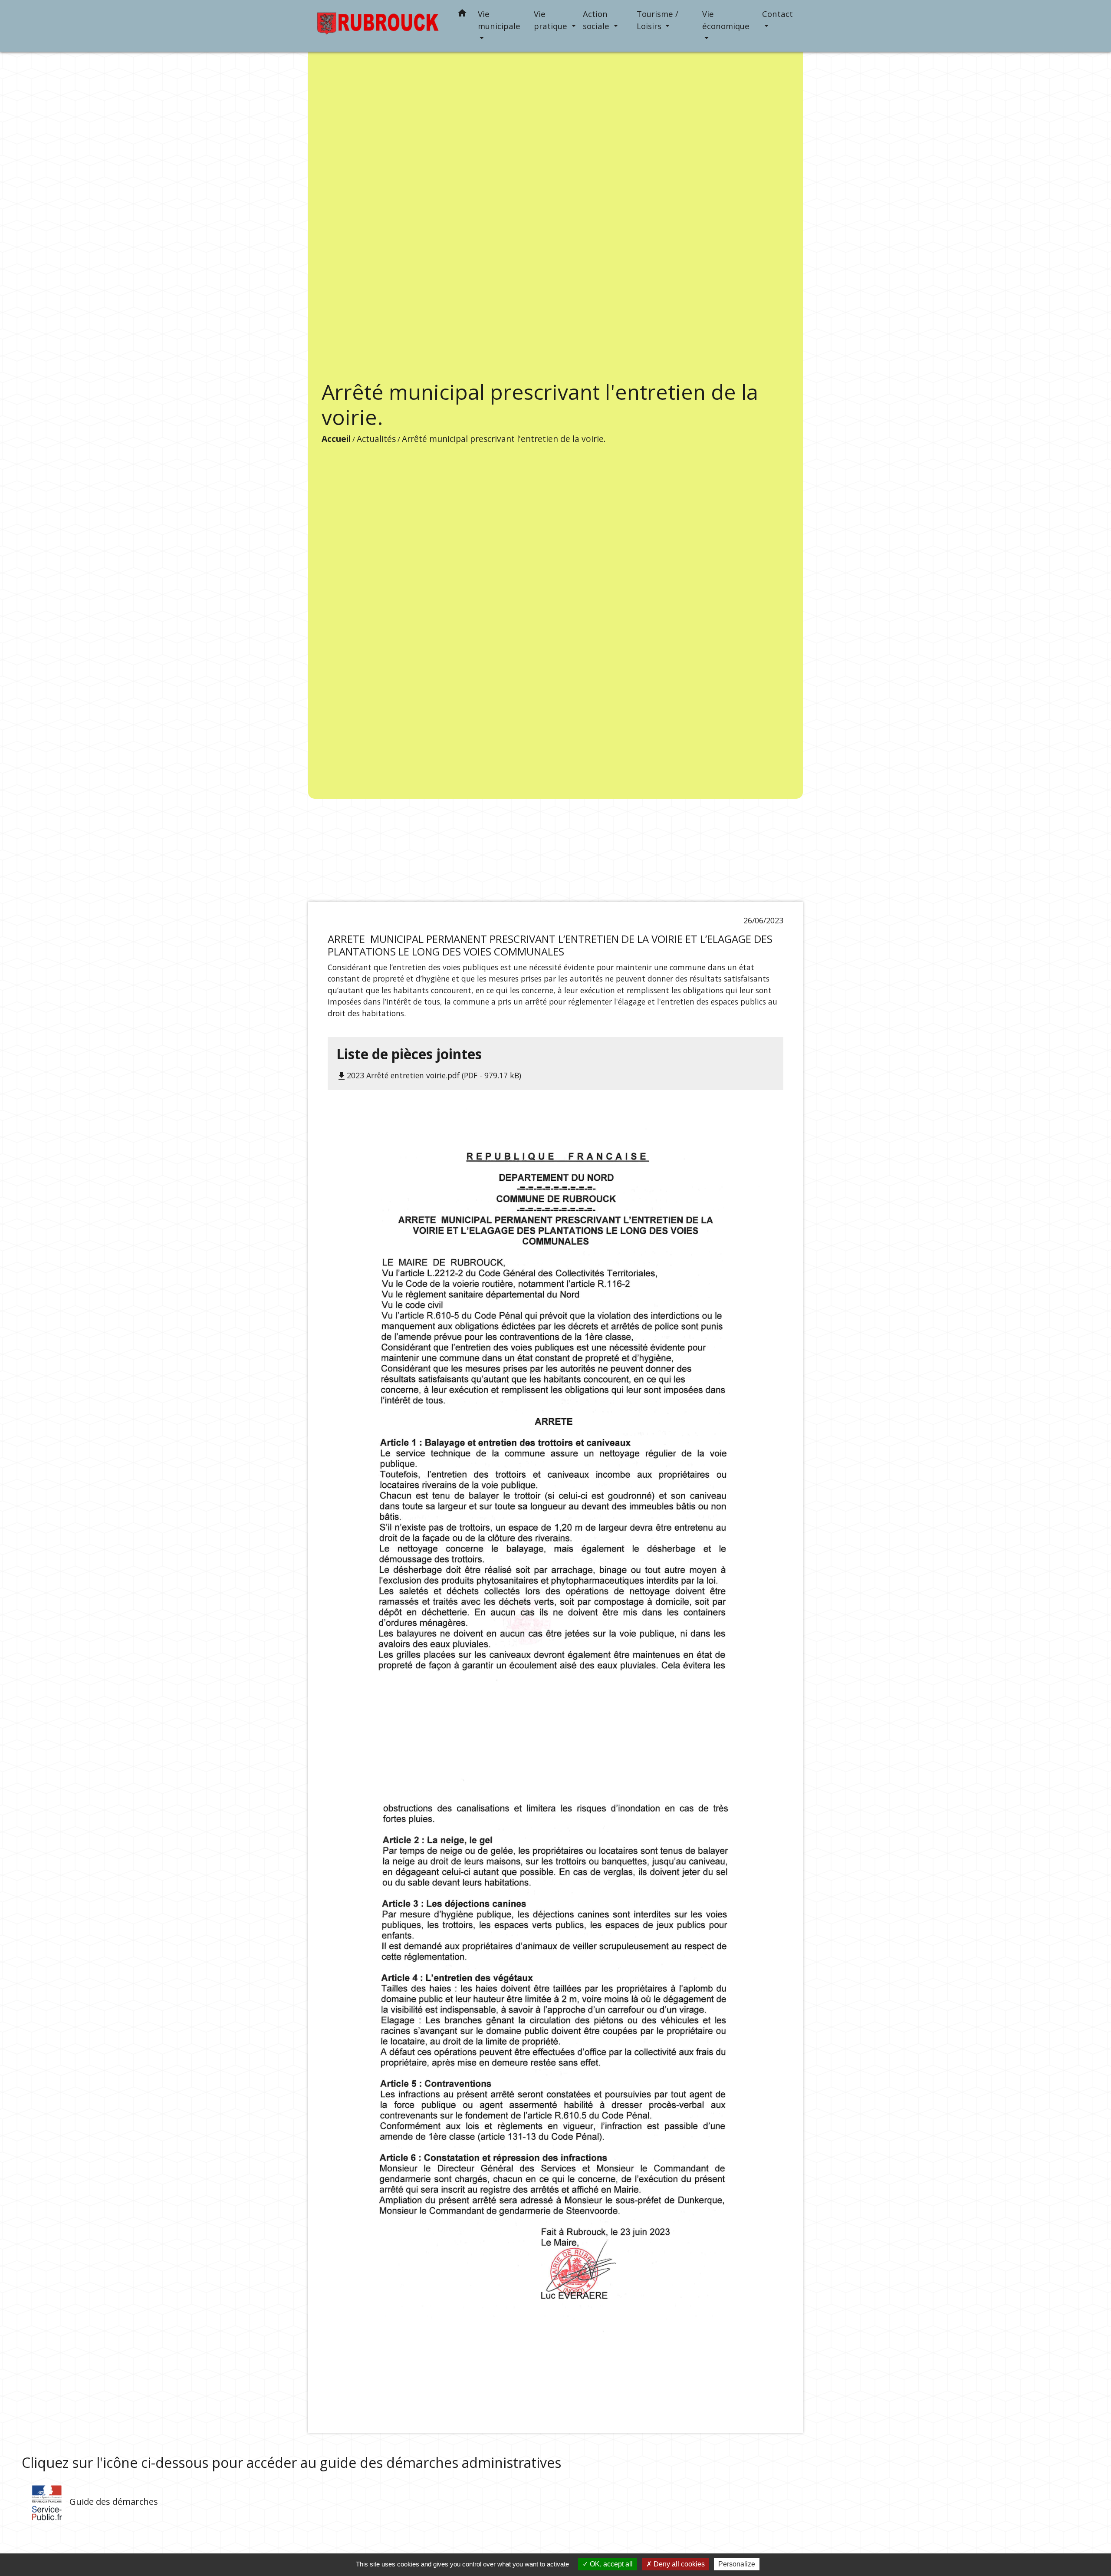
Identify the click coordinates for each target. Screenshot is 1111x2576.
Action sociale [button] (597, 20)
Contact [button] (777, 14)
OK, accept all (610, 2564)
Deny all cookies (678, 2564)
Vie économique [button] (726, 20)
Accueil (336, 439)
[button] (462, 15)
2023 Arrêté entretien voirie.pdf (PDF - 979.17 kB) (429, 1075)
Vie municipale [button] (499, 20)
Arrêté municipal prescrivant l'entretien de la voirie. (504, 439)
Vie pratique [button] (552, 20)
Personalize (737, 2564)
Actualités (376, 439)
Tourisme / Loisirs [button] (657, 20)
